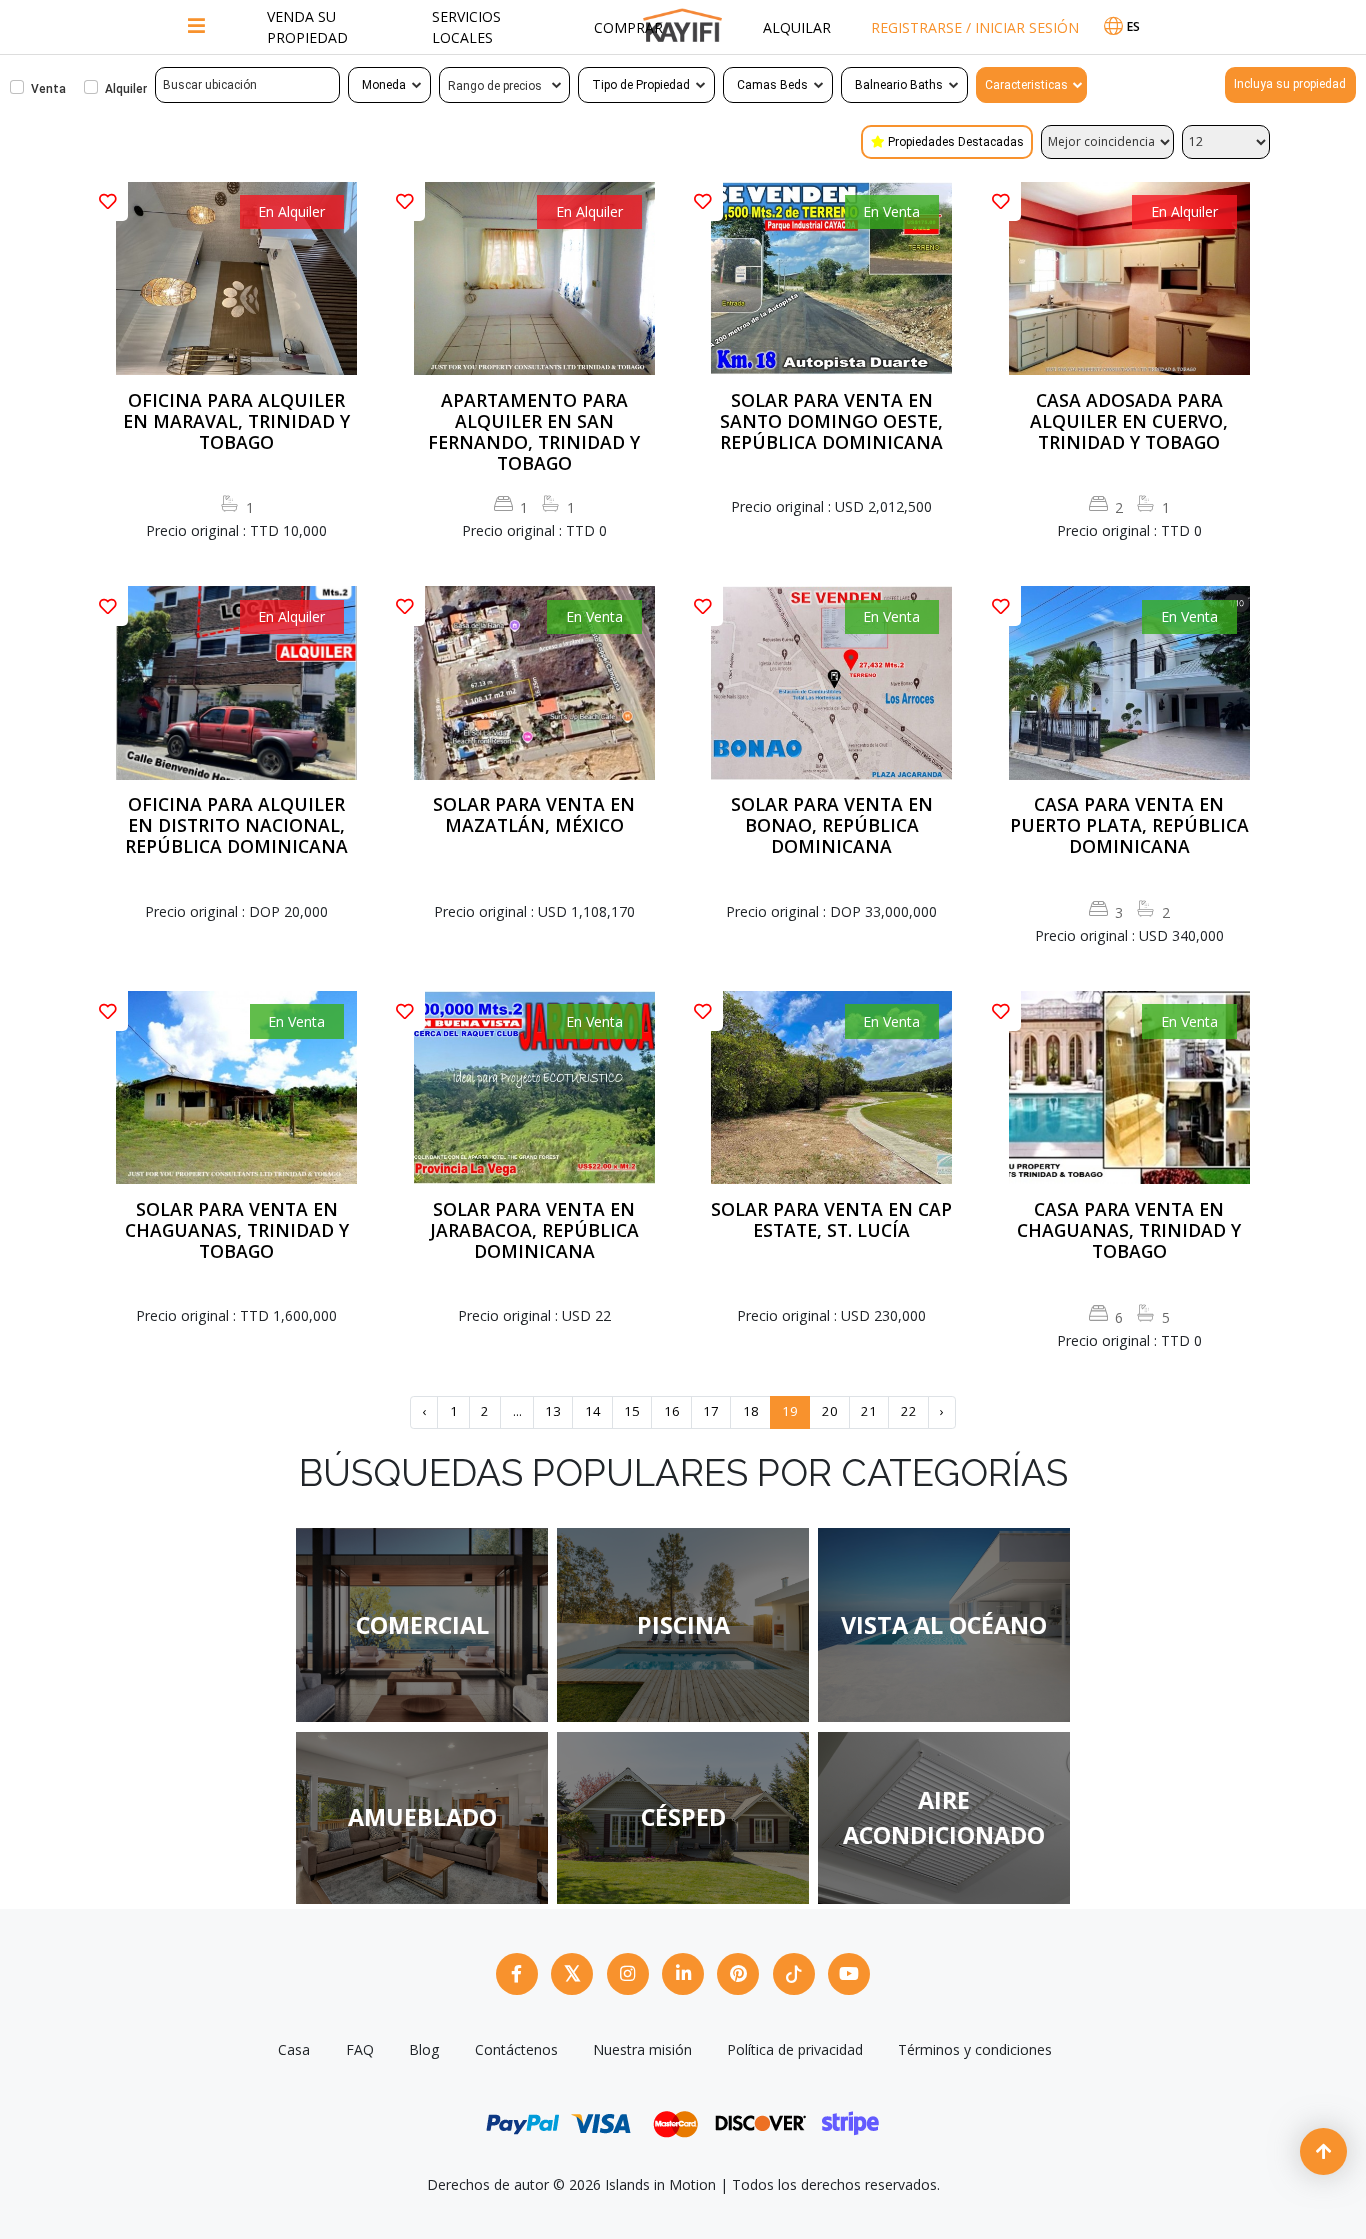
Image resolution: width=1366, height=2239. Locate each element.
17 (711, 1411)
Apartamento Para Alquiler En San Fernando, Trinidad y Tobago (534, 432)
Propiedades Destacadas (956, 142)
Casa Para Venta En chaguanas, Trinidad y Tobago (1129, 1230)
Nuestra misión (642, 2049)
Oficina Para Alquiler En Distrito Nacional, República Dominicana (236, 825)
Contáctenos (516, 2049)
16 (672, 1411)
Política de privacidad (795, 2049)
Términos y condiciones (975, 2049)
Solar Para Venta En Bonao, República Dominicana (832, 825)
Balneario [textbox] (881, 85)
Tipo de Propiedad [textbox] (641, 85)
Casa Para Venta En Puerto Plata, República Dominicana (1129, 825)
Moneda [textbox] (384, 85)
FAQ (360, 2049)
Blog (424, 2049)
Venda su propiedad (307, 27)
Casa (294, 2049)
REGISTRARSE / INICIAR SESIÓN (975, 27)
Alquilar (797, 27)
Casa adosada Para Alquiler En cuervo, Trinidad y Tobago (1129, 421)
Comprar (628, 27)
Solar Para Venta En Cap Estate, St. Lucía (831, 1220)
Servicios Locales (466, 27)
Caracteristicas (1026, 85)
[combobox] (389, 85)
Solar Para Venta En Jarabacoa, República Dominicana (534, 1230)
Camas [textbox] (757, 85)
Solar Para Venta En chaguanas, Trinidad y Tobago (237, 1230)
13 (553, 1411)
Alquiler (126, 89)
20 (830, 1411)
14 (593, 1411)
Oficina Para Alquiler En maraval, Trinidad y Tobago (236, 421)
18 (751, 1411)
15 (632, 1411)
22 (909, 1411)
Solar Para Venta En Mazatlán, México (534, 815)
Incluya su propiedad (1290, 84)
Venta (48, 89)
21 (869, 1411)
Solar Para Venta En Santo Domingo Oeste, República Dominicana (831, 421)
